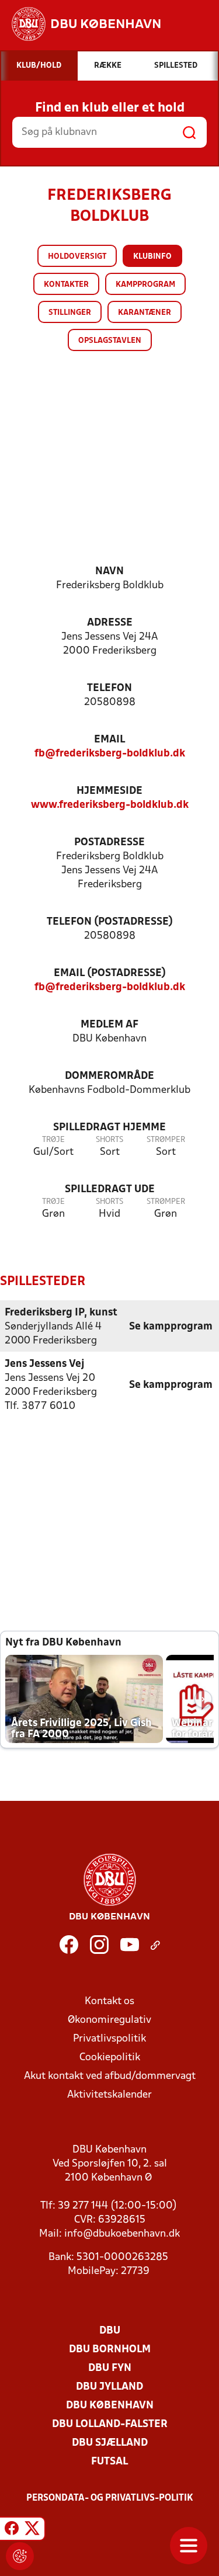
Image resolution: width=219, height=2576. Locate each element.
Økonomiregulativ (109, 2020)
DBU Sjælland (110, 2443)
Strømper (166, 1140)
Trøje (53, 1140)
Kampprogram (145, 285)
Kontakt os (109, 2002)
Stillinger (70, 313)
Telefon (109, 688)
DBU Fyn (110, 2368)
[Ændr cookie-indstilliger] (20, 2556)
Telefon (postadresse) (110, 922)
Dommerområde (109, 1076)
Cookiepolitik (110, 2058)
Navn (109, 572)
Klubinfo (152, 257)
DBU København (110, 2406)
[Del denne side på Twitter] (32, 2530)
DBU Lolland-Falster (110, 2424)
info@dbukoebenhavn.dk (122, 2234)
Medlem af (109, 1025)
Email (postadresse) (110, 973)
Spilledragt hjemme (109, 1128)
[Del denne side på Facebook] (12, 2530)
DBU (110, 2331)
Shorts (109, 1140)
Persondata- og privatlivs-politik (110, 2498)
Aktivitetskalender (109, 2095)
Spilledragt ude (110, 1190)
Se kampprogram (171, 1327)
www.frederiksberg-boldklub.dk (110, 805)
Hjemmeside (109, 791)
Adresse (110, 623)
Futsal (109, 2462)
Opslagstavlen (110, 341)
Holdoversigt (77, 257)
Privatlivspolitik (109, 2039)
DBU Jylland (109, 2387)
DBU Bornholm (110, 2350)
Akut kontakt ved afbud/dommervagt (110, 2076)
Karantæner (145, 313)
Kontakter (66, 285)
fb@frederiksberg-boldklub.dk (110, 754)
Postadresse (109, 843)
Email (109, 740)
